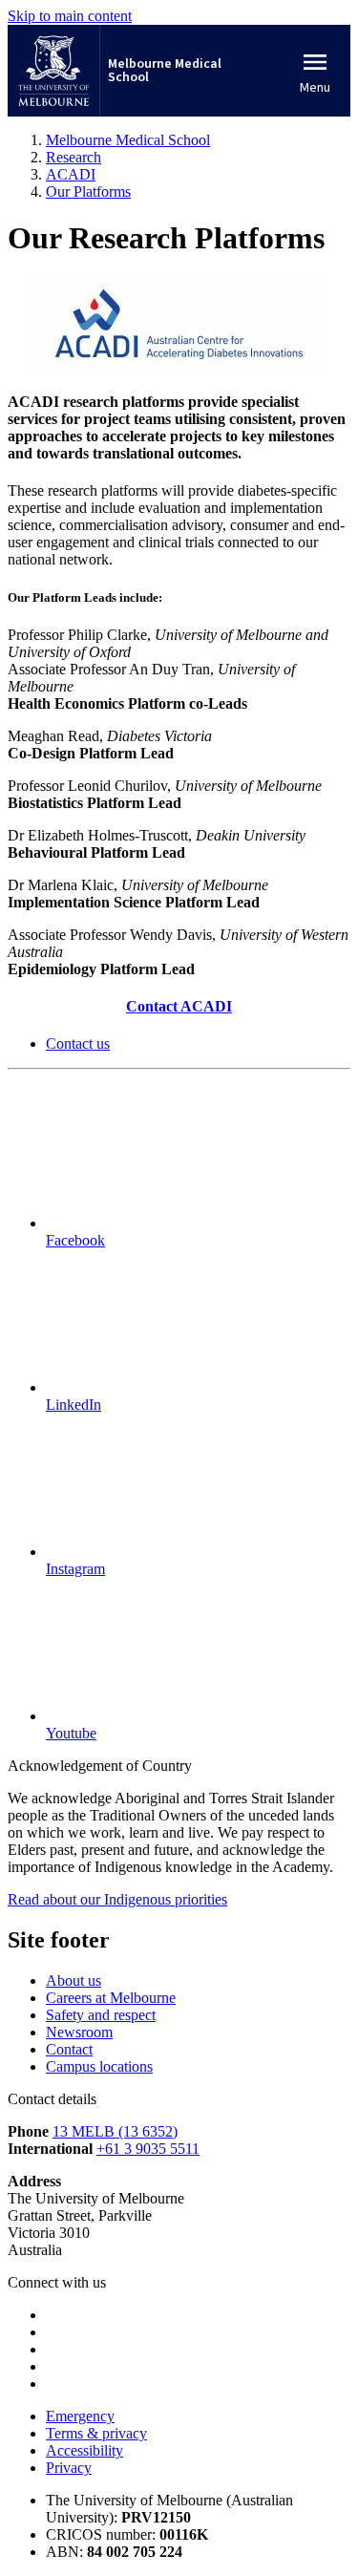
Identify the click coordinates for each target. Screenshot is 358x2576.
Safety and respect (101, 2015)
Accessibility (84, 2450)
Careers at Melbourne (111, 1998)
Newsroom (79, 2032)
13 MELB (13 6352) (115, 2131)
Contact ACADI (179, 1006)
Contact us (78, 1043)
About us (74, 1980)
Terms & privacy (96, 2433)
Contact (69, 2049)
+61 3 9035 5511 (148, 2149)
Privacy (69, 2468)
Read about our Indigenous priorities (117, 1899)
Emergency (80, 2416)
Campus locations (99, 2066)
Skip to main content (70, 16)
